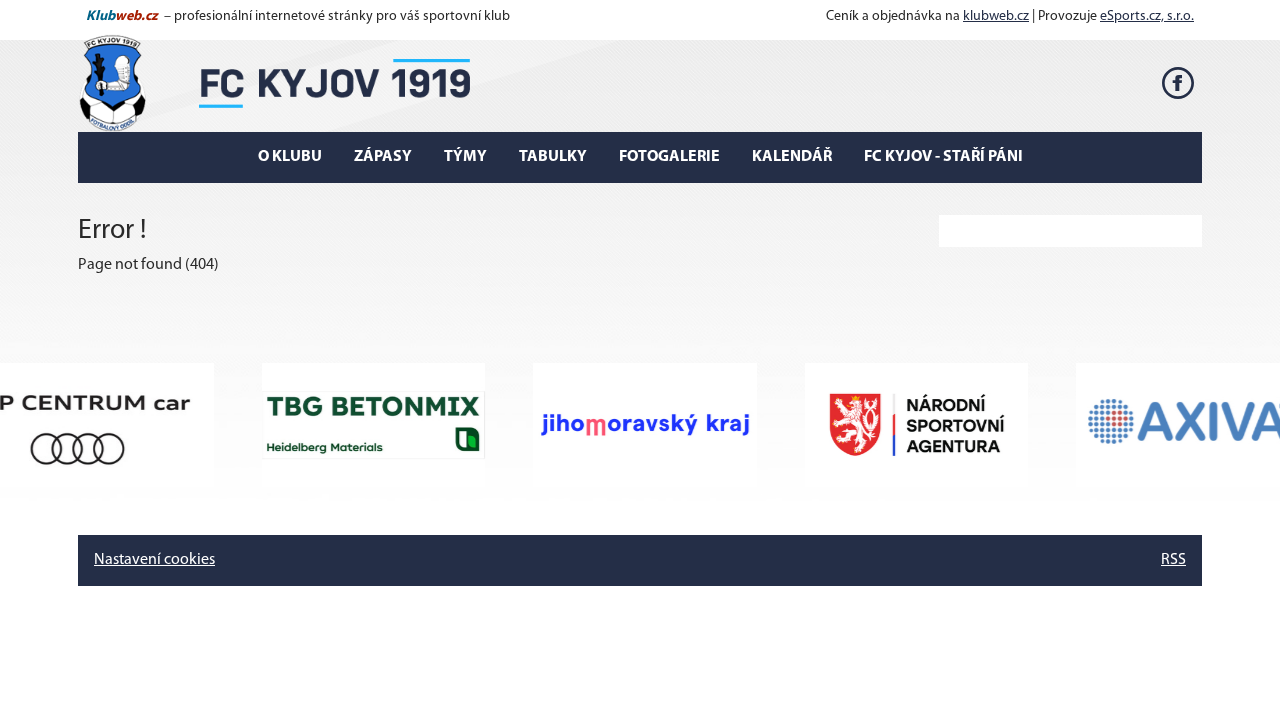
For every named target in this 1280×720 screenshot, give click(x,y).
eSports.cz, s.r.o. (1147, 16)
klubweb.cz (996, 16)
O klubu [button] (290, 157)
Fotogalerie (669, 157)
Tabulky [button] (553, 157)
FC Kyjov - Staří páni (943, 157)
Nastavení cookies (154, 560)
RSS (1173, 560)
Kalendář (792, 157)
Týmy (465, 157)
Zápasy (383, 157)
